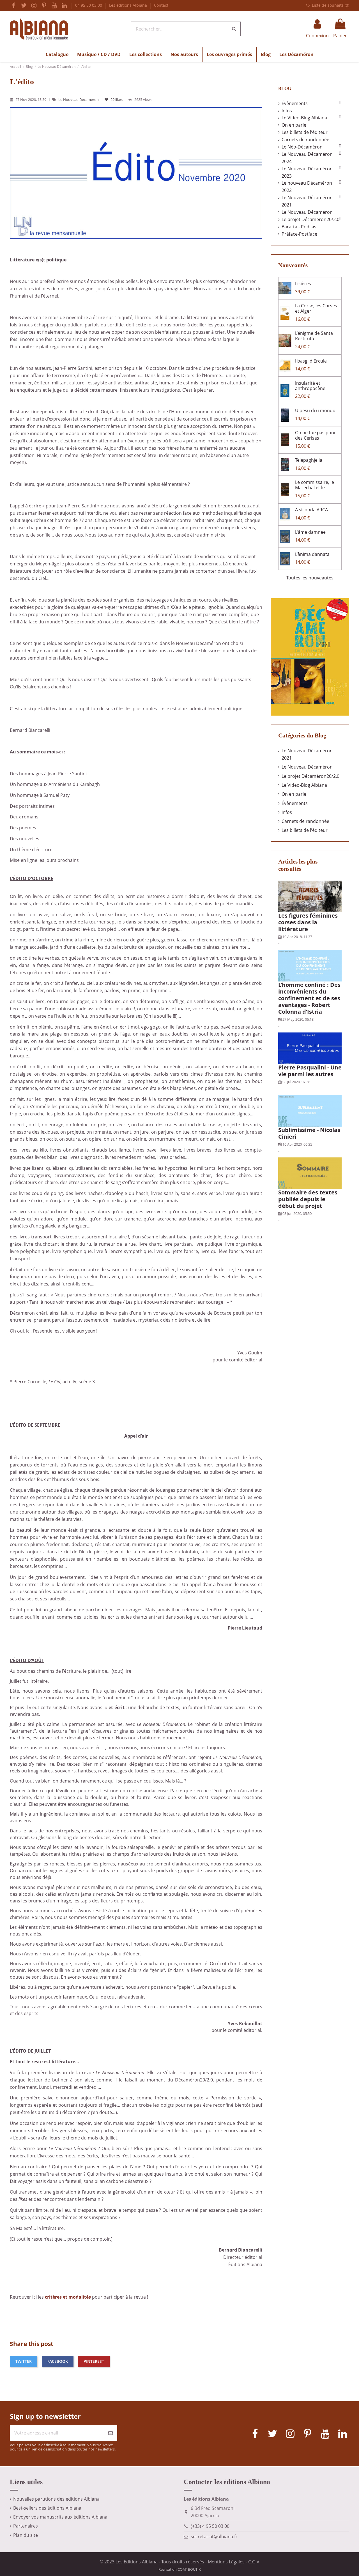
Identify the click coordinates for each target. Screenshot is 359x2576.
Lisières (303, 284)
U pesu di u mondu (315, 410)
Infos (287, 111)
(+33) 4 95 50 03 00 (210, 2526)
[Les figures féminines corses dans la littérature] (310, 896)
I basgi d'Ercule (311, 361)
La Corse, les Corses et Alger (316, 308)
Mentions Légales (226, 2562)
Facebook (58, 2361)
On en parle (294, 125)
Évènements (295, 103)
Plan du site (26, 2535)
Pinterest (94, 2361)
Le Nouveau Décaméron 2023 (307, 172)
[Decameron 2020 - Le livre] (310, 656)
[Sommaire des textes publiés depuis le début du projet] (310, 1173)
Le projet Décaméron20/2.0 (310, 776)
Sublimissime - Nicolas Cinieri (309, 1133)
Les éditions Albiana (129, 5)
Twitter (24, 2361)
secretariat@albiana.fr (214, 2536)
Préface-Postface (299, 234)
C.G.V (254, 2562)
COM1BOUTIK (189, 2569)
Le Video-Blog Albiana (304, 118)
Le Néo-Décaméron (302, 147)
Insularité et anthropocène (310, 386)
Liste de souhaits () (330, 5)
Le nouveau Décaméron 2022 (307, 187)
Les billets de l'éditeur (305, 132)
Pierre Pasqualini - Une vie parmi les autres (310, 1071)
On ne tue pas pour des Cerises (316, 435)
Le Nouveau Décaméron (79, 99)
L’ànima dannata (312, 554)
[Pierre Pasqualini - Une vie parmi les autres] (310, 1048)
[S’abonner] (111, 2433)
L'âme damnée (310, 532)
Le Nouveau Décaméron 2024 (307, 158)
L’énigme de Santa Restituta (314, 336)
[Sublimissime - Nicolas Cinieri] (310, 1110)
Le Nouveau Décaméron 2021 (307, 201)
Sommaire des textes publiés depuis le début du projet (308, 1199)
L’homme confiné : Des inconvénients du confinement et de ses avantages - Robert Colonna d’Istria (309, 998)
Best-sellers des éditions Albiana (47, 2508)
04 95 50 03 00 (89, 5)
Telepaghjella (309, 460)
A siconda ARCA (311, 510)
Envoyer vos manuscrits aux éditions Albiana (60, 2517)
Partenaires (26, 2526)
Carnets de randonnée (305, 140)
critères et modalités (68, 2297)
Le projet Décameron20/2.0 (310, 219)
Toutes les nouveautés (310, 578)
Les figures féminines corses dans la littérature (308, 922)
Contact (161, 5)
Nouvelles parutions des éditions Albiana (56, 2499)
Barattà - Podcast (300, 227)
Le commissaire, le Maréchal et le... (315, 485)
